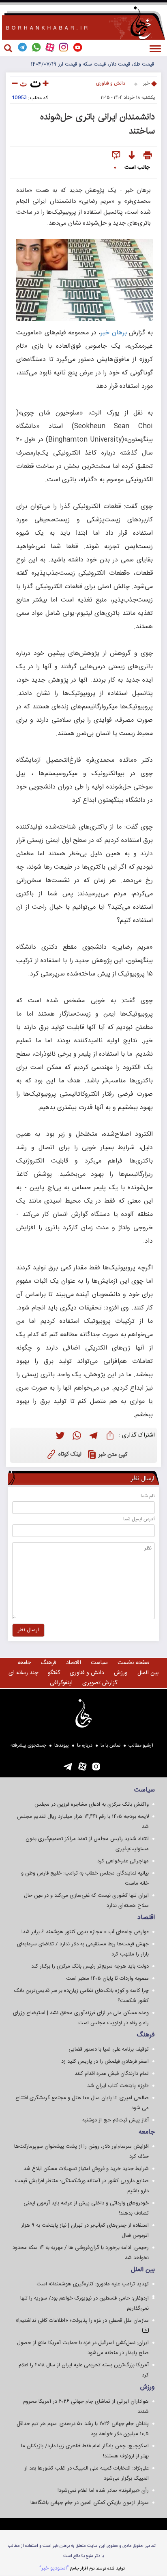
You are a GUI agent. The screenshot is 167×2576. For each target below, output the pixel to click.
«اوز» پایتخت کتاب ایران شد (118, 2086)
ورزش (121, 1673)
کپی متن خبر (113, 1455)
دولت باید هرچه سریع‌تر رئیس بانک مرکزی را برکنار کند (90, 1966)
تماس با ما (110, 1745)
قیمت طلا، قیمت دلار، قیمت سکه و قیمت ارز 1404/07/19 (92, 64)
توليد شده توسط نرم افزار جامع (82, 2568)
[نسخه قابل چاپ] (148, 156)
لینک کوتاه (70, 1454)
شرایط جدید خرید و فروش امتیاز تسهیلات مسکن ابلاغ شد (86, 2169)
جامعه (24, 1663)
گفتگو (54, 1673)
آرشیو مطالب (141, 1745)
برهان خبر (114, 333)
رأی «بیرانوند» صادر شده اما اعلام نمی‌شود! (103, 2491)
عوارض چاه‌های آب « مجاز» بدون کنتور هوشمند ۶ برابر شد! (85, 1932)
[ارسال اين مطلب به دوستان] (116, 156)
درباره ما (85, 1745)
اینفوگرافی (61, 1683)
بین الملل (148, 1673)
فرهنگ (48, 1663)
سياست (99, 1663)
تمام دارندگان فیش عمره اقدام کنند (112, 2074)
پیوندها (62, 1745)
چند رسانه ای (23, 1673)
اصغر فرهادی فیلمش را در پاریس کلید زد (105, 2062)
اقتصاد (74, 1663)
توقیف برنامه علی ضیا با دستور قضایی (109, 2049)
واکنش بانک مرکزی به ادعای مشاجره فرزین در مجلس (92, 1804)
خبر (146, 83)
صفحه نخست (134, 1663)
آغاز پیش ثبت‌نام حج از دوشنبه (116, 2120)
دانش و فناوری (111, 83)
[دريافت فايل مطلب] (132, 156)
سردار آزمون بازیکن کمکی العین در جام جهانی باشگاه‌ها (90, 2503)
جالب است (137, 168)
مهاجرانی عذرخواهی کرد (123, 1861)
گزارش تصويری (100, 1683)
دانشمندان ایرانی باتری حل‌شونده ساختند (97, 124)
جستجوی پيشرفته (28, 1745)
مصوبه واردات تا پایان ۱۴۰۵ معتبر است (107, 1979)
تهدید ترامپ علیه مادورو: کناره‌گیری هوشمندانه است (93, 2284)
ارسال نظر (28, 1630)
